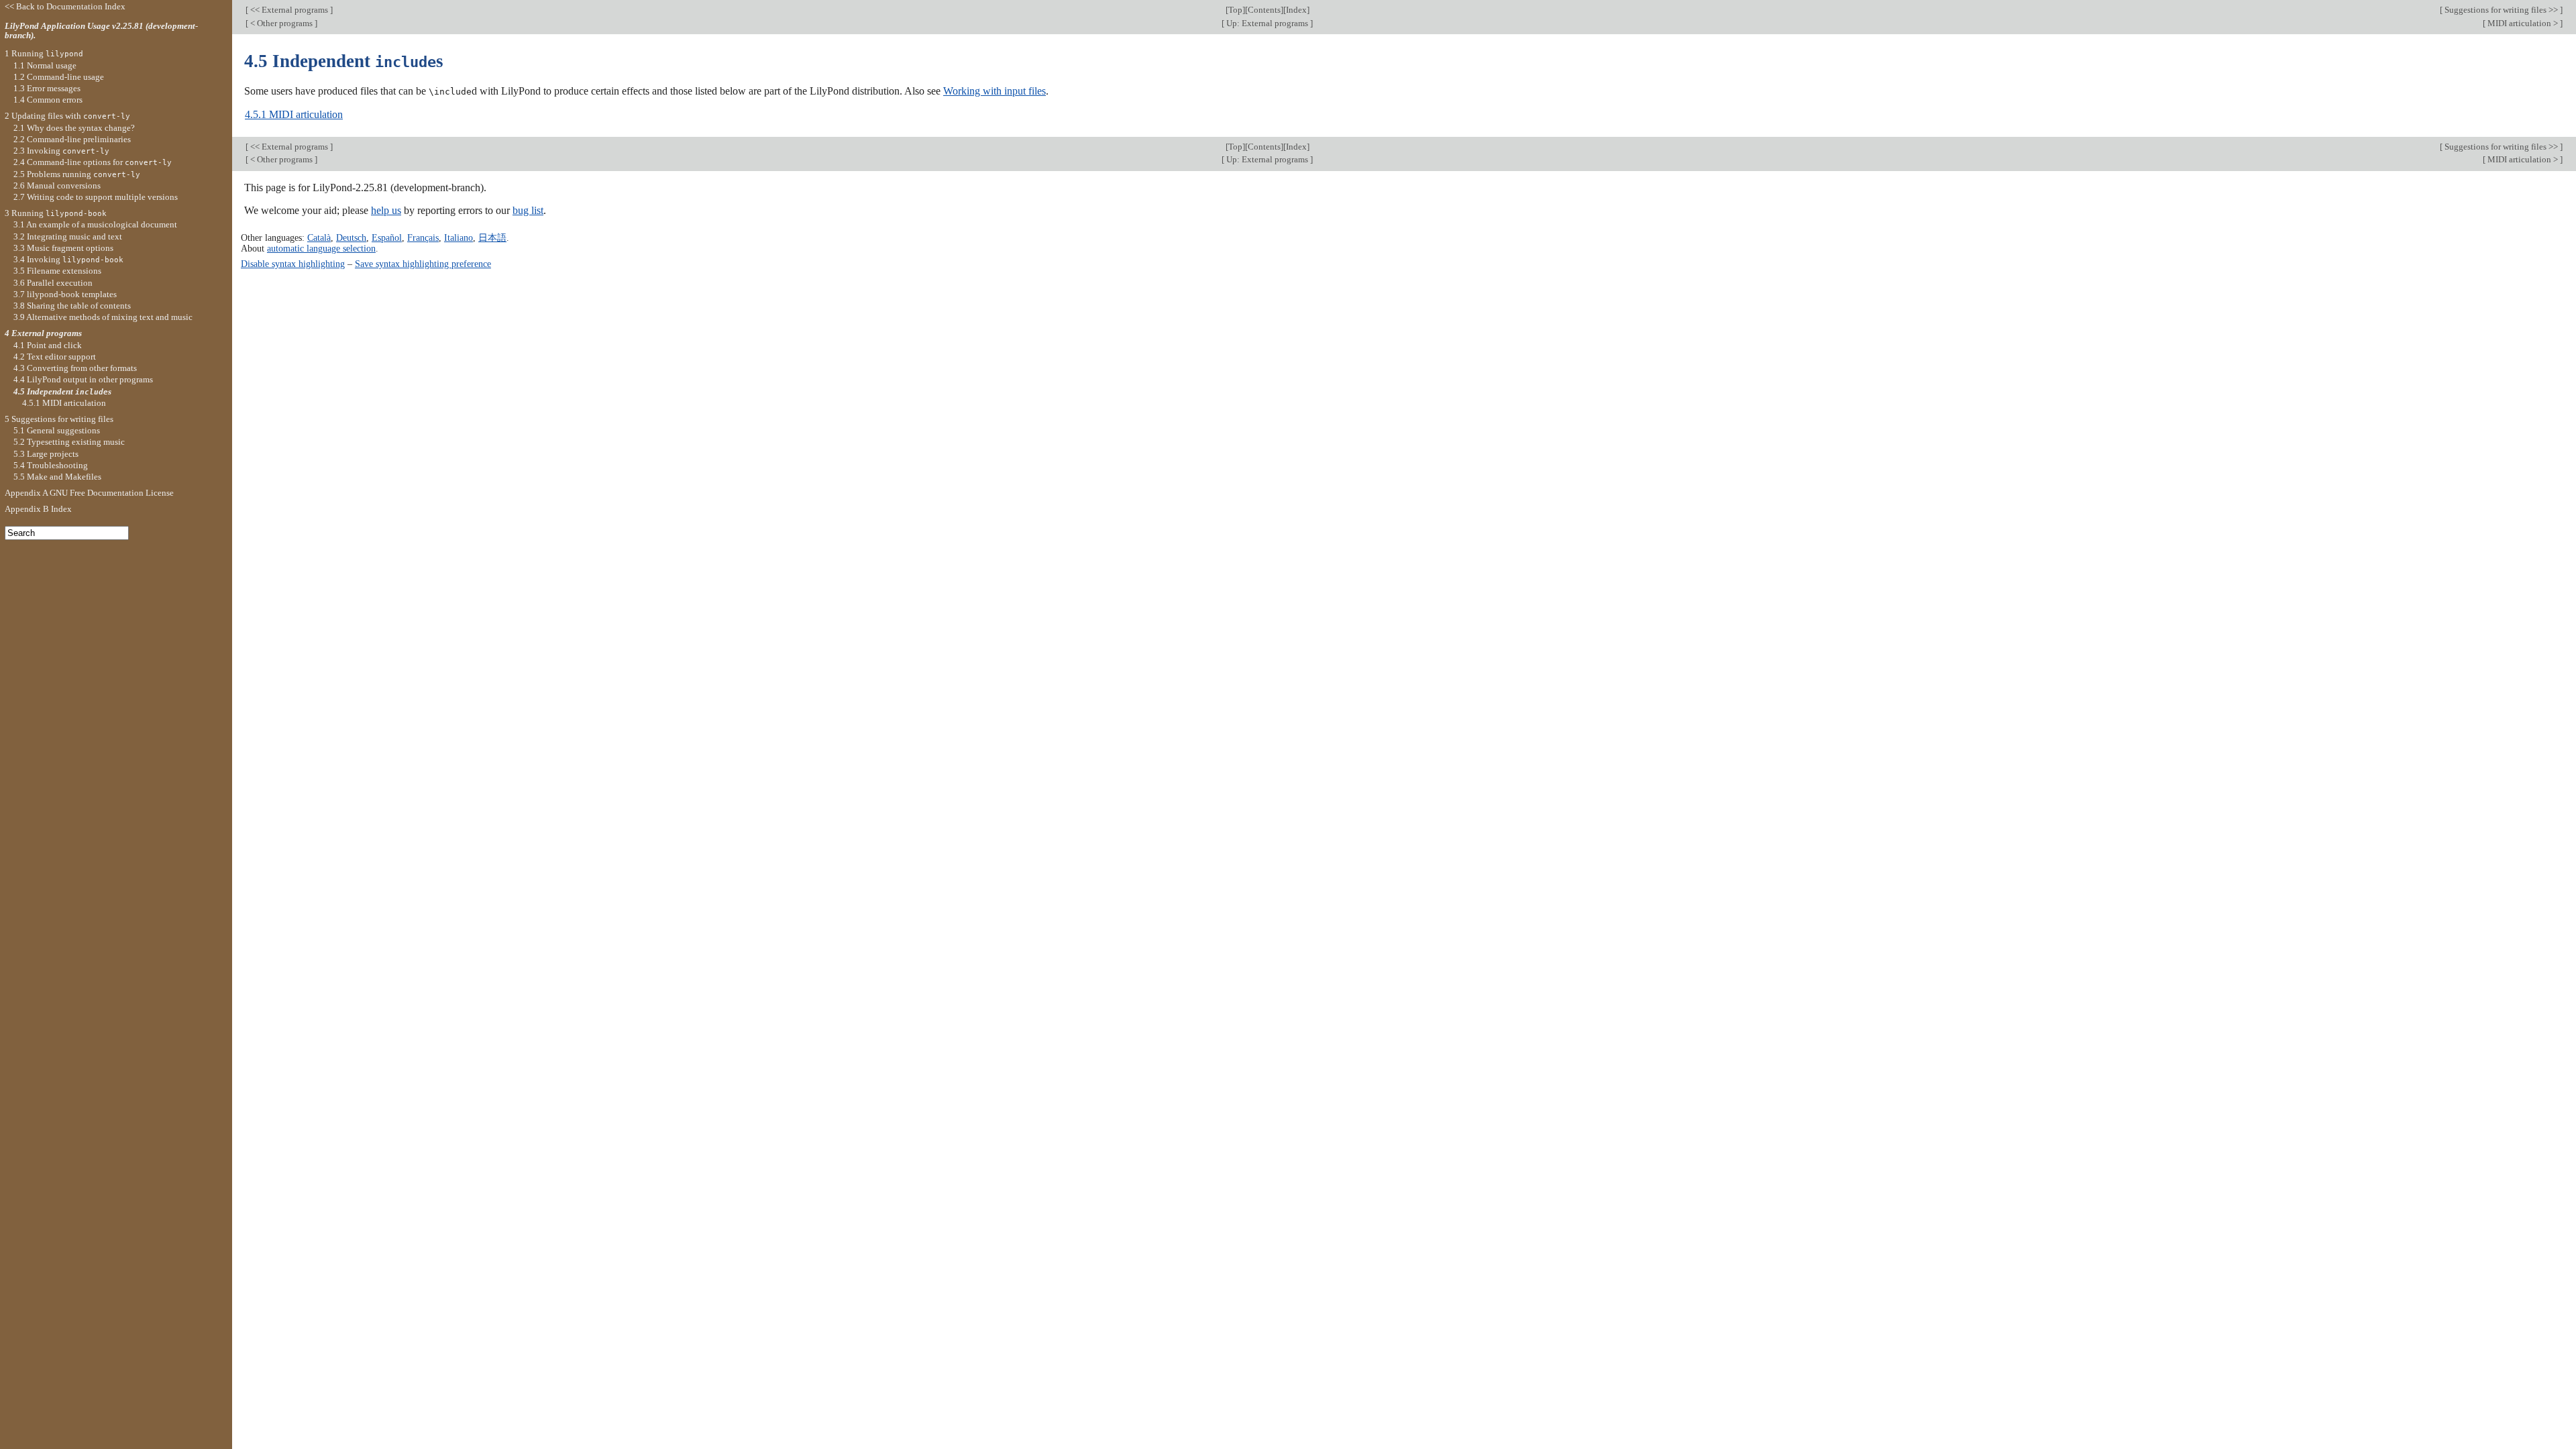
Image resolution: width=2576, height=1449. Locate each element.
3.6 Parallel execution (53, 283)
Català (319, 237)
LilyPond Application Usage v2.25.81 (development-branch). (101, 31)
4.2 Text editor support (55, 357)
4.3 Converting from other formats (75, 368)
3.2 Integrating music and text (68, 236)
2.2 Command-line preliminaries (72, 139)
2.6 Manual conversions (57, 185)
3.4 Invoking (68, 259)
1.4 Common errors (48, 100)
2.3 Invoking (61, 151)
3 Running (56, 213)
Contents (1264, 10)
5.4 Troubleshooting (51, 465)
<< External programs (289, 10)
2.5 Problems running (77, 174)
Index (1296, 10)
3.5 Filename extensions (57, 271)
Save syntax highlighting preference (423, 264)
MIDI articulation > (2523, 23)
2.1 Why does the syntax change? (74, 128)
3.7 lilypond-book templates (65, 294)
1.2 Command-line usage (59, 77)
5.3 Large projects (46, 454)
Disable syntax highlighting (293, 264)
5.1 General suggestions (57, 430)
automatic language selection (321, 248)
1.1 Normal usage (45, 65)
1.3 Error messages (47, 88)
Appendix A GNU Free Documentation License (89, 493)
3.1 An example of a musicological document (95, 224)
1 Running (44, 53)
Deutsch (351, 237)
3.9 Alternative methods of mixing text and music (103, 317)
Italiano (459, 237)
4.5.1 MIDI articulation (294, 114)
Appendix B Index (38, 509)
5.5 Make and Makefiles (57, 477)
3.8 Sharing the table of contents (72, 306)
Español (387, 237)
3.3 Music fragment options (63, 248)
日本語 (492, 237)
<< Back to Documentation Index (65, 6)
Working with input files (995, 91)
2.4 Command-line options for (93, 162)
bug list (528, 210)
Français (423, 237)
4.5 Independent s (62, 391)
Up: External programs (1267, 23)
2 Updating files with (67, 116)
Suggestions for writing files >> (2501, 10)
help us (386, 210)
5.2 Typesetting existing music (69, 442)
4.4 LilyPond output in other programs (83, 379)
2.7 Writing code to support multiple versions (96, 197)
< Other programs (281, 23)
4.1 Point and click (48, 345)
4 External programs (43, 333)
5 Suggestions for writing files (59, 419)
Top (1235, 10)
